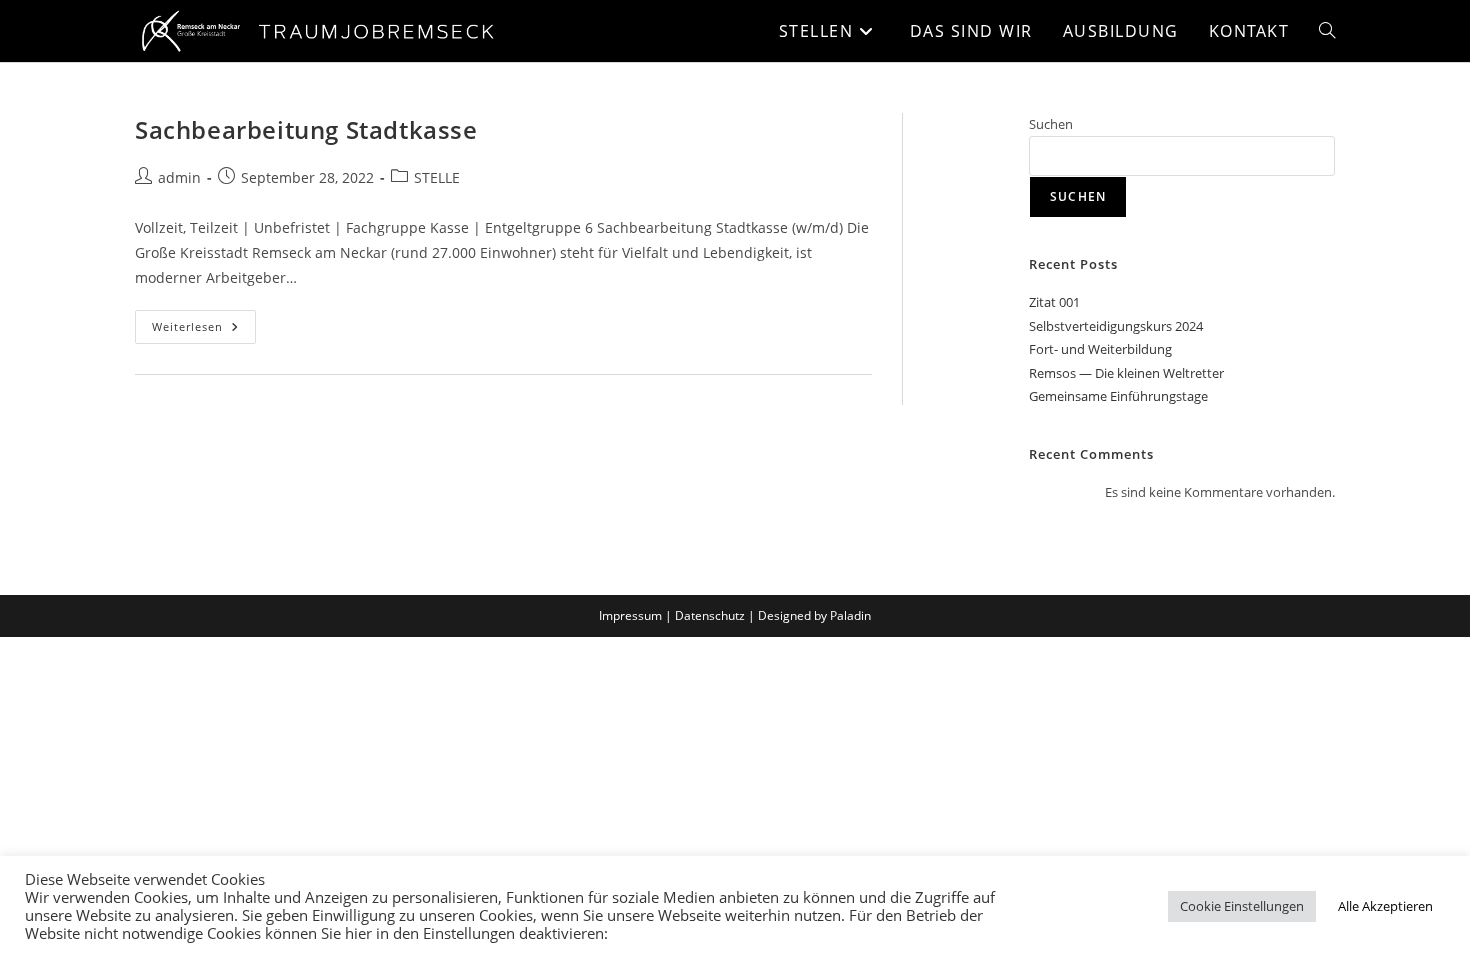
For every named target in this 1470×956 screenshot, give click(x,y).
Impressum (630, 615)
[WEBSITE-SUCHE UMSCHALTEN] (1327, 31)
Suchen (1051, 124)
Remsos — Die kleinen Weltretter (1126, 373)
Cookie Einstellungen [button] (1242, 906)
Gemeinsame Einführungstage (1118, 396)
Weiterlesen (204, 322)
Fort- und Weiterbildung (1100, 349)
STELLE (437, 177)
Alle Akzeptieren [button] (1385, 906)
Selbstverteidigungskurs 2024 (1116, 326)
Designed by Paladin (814, 615)
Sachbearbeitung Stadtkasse (306, 129)
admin (179, 177)
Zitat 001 (1054, 302)
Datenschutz (710, 615)
